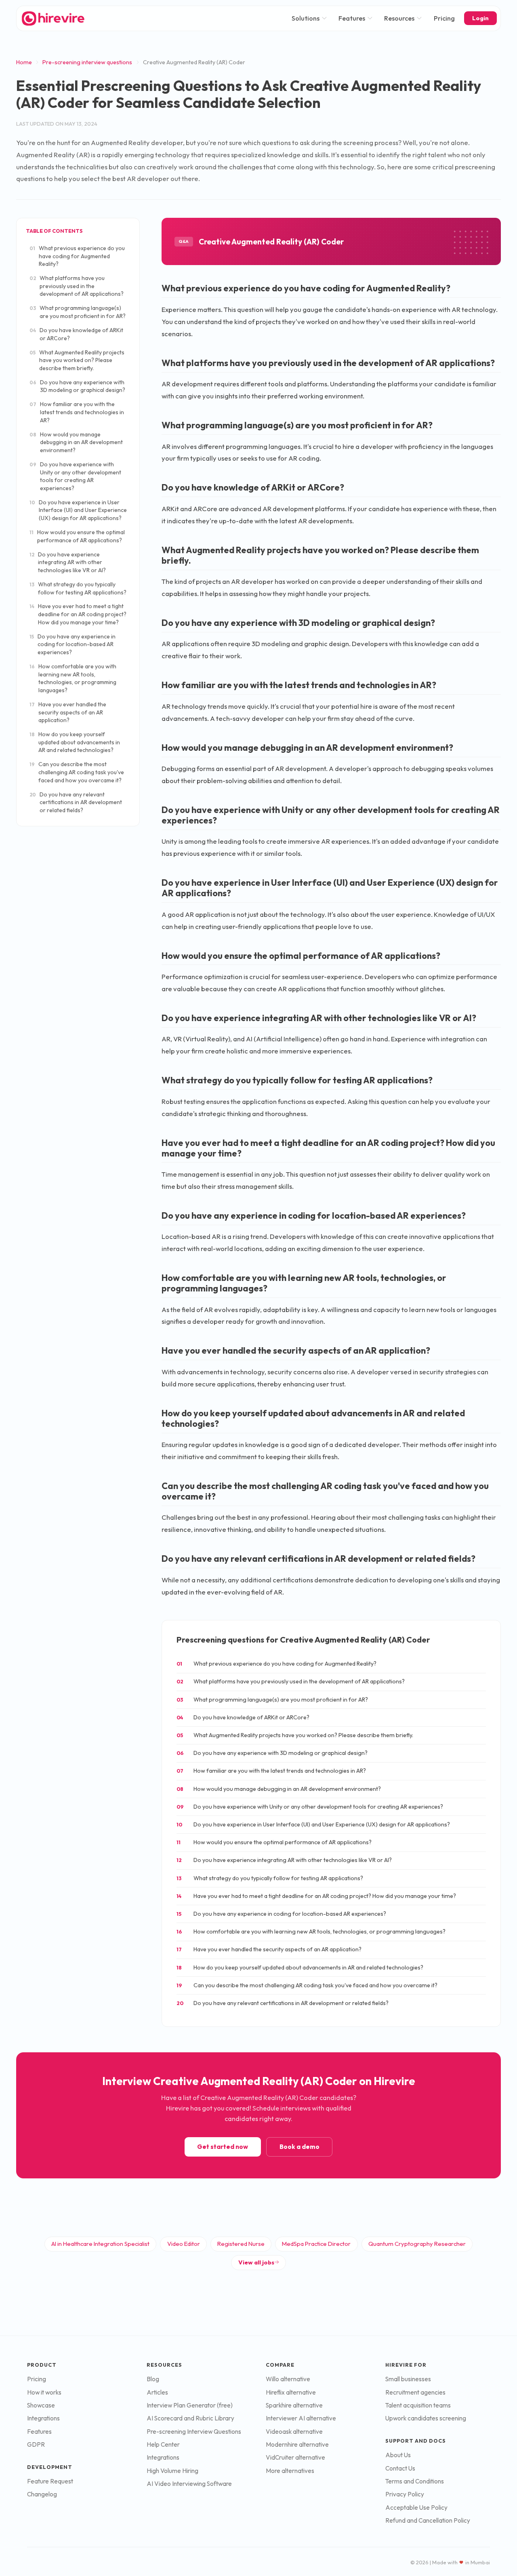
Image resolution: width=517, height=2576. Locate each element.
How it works (44, 2392)
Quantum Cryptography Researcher (417, 2244)
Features (352, 18)
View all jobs (256, 2262)
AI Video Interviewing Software (189, 2484)
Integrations (43, 2418)
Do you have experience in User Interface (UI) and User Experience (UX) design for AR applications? (78, 510)
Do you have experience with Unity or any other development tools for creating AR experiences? (75, 476)
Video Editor (184, 2244)
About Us (398, 2455)
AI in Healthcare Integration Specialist (100, 2244)
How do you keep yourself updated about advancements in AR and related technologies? (75, 742)
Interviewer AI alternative (301, 2418)
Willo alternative (288, 2379)
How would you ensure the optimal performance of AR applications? (77, 536)
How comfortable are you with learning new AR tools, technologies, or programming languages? (73, 678)
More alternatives (290, 2471)
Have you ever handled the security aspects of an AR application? (68, 712)
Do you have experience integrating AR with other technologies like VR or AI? (68, 562)
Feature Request (50, 2481)
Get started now (223, 2147)
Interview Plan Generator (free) (190, 2405)
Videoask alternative (294, 2432)
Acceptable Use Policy (416, 2508)
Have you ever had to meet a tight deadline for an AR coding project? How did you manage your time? (78, 614)
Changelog (42, 2494)
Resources (399, 18)
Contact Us (400, 2468)
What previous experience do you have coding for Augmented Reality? (77, 256)
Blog (153, 2379)
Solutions (306, 18)
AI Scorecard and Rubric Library (190, 2418)
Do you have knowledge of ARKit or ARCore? (76, 334)
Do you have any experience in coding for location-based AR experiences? (73, 644)
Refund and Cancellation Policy (428, 2520)
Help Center (163, 2444)
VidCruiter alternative (295, 2457)
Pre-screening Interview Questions (194, 2432)
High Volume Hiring (172, 2471)
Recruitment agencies (415, 2392)
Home (24, 62)
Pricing (444, 18)
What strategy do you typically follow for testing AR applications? (78, 588)
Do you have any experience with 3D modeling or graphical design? (77, 386)
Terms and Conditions (415, 2481)
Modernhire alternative (297, 2444)
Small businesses (408, 2379)
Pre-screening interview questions (87, 62)
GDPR (36, 2444)
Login (480, 18)
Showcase (41, 2405)
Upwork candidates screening (426, 2418)
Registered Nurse (241, 2244)
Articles (157, 2392)
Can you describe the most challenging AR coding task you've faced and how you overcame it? (77, 772)
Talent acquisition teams (418, 2405)
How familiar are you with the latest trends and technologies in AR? (77, 412)
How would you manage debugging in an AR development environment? (76, 442)
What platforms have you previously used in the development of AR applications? (77, 286)
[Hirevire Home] (53, 18)
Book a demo (299, 2147)
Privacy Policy (405, 2494)
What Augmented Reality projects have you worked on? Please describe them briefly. (77, 360)
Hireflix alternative (291, 2392)
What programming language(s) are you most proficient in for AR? (78, 312)
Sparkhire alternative (294, 2405)
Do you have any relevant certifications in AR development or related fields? (76, 802)
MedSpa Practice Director (316, 2244)
